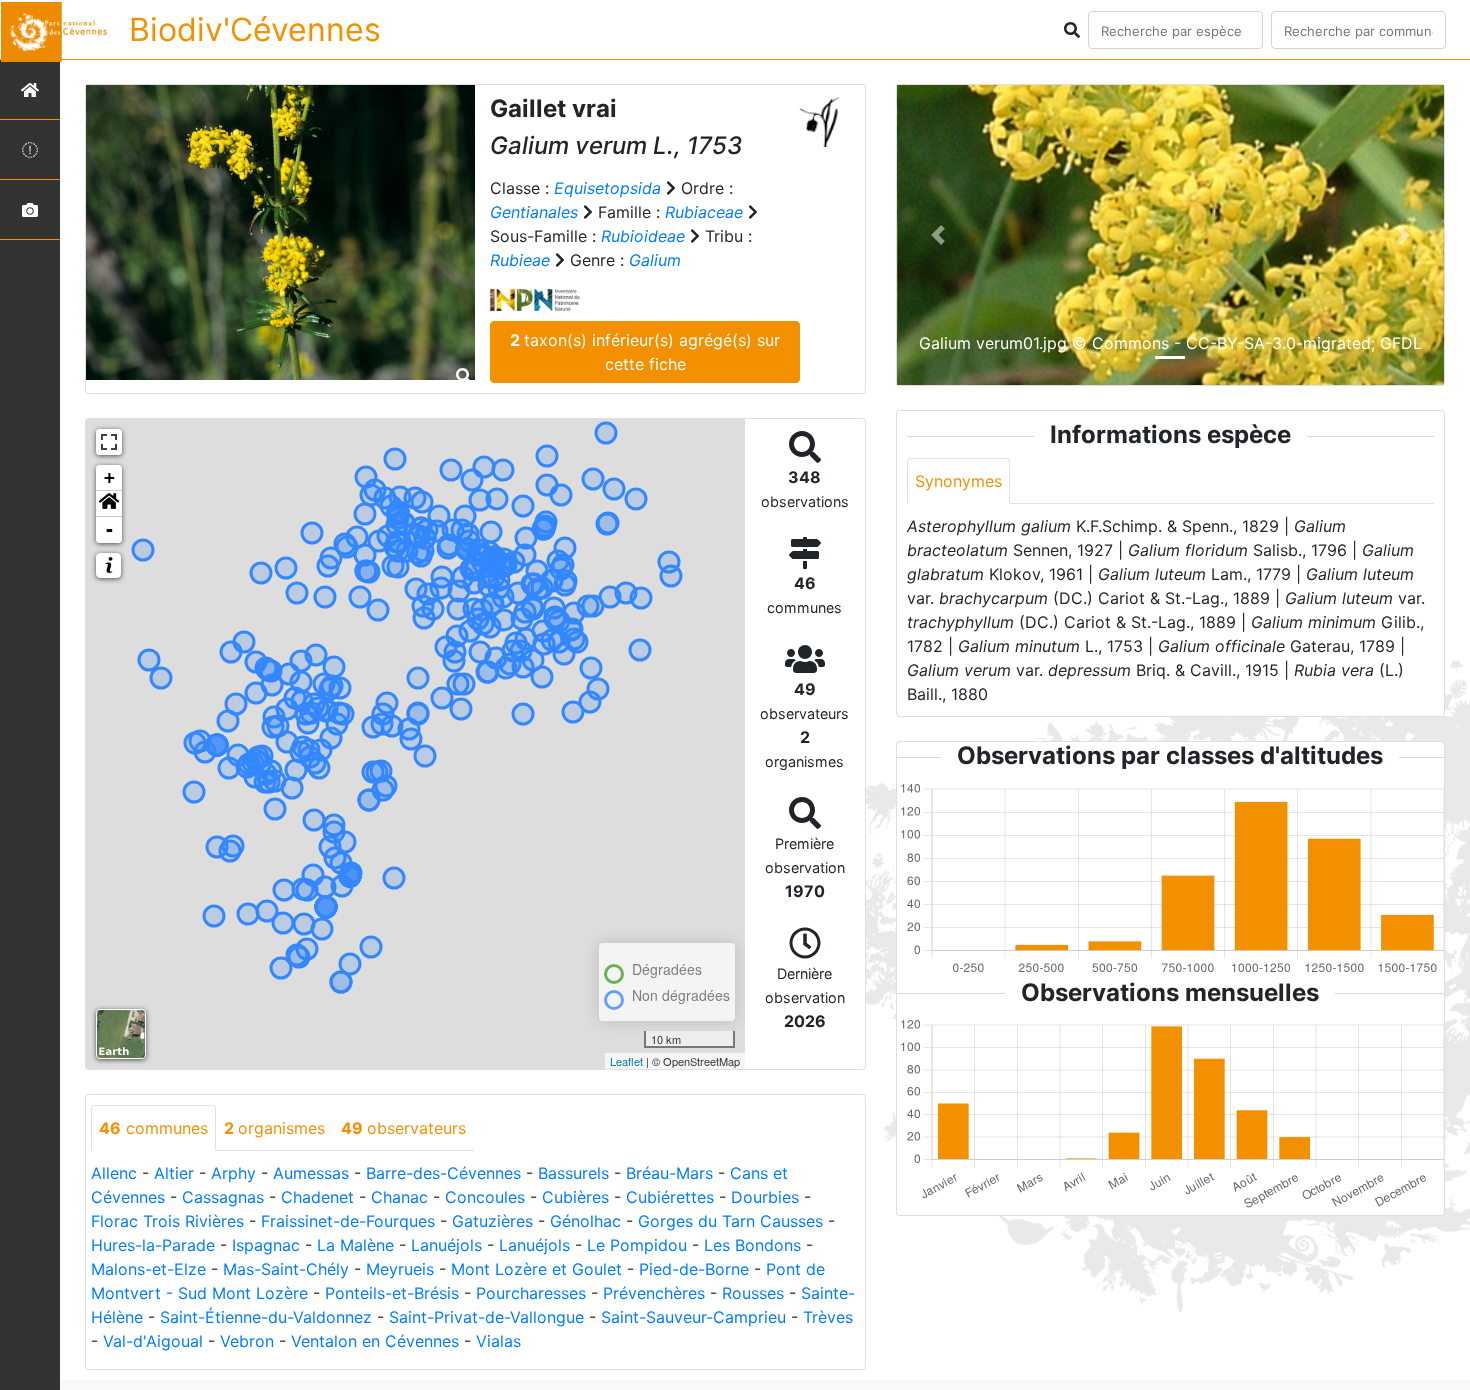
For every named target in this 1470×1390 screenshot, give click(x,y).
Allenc (114, 1173)
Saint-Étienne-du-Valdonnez (266, 1317)
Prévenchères (654, 1293)
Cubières (575, 1197)
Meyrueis (400, 1269)
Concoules (485, 1197)
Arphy (233, 1173)
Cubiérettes (670, 1197)
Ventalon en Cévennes (375, 1341)
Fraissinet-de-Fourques (348, 1221)
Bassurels (573, 1173)
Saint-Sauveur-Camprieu (693, 1317)
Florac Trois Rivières (167, 1221)
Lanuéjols (446, 1245)
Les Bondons (752, 1245)
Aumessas (311, 1173)
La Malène (355, 1245)
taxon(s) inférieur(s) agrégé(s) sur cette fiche (645, 352)
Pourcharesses (531, 1293)
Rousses (753, 1293)
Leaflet (626, 1061)
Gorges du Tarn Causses (730, 1221)
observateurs (403, 1128)
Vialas (498, 1341)
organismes (274, 1128)
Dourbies (765, 1197)
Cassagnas (223, 1197)
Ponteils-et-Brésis (392, 1293)
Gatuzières (492, 1221)
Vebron (247, 1341)
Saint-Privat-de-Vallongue (486, 1317)
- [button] (109, 529)
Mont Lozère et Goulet (536, 1269)
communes (153, 1128)
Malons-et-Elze (148, 1269)
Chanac (399, 1197)
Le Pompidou (637, 1245)
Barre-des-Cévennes (443, 1173)
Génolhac (585, 1221)
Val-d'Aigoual (153, 1341)
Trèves (828, 1317)
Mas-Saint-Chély (286, 1269)
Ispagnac (266, 1245)
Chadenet (317, 1197)
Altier (174, 1173)
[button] (109, 504)
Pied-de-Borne (694, 1269)
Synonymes (958, 481)
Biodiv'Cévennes (255, 29)
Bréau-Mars (669, 1173)
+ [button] (109, 477)
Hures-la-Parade (153, 1245)
